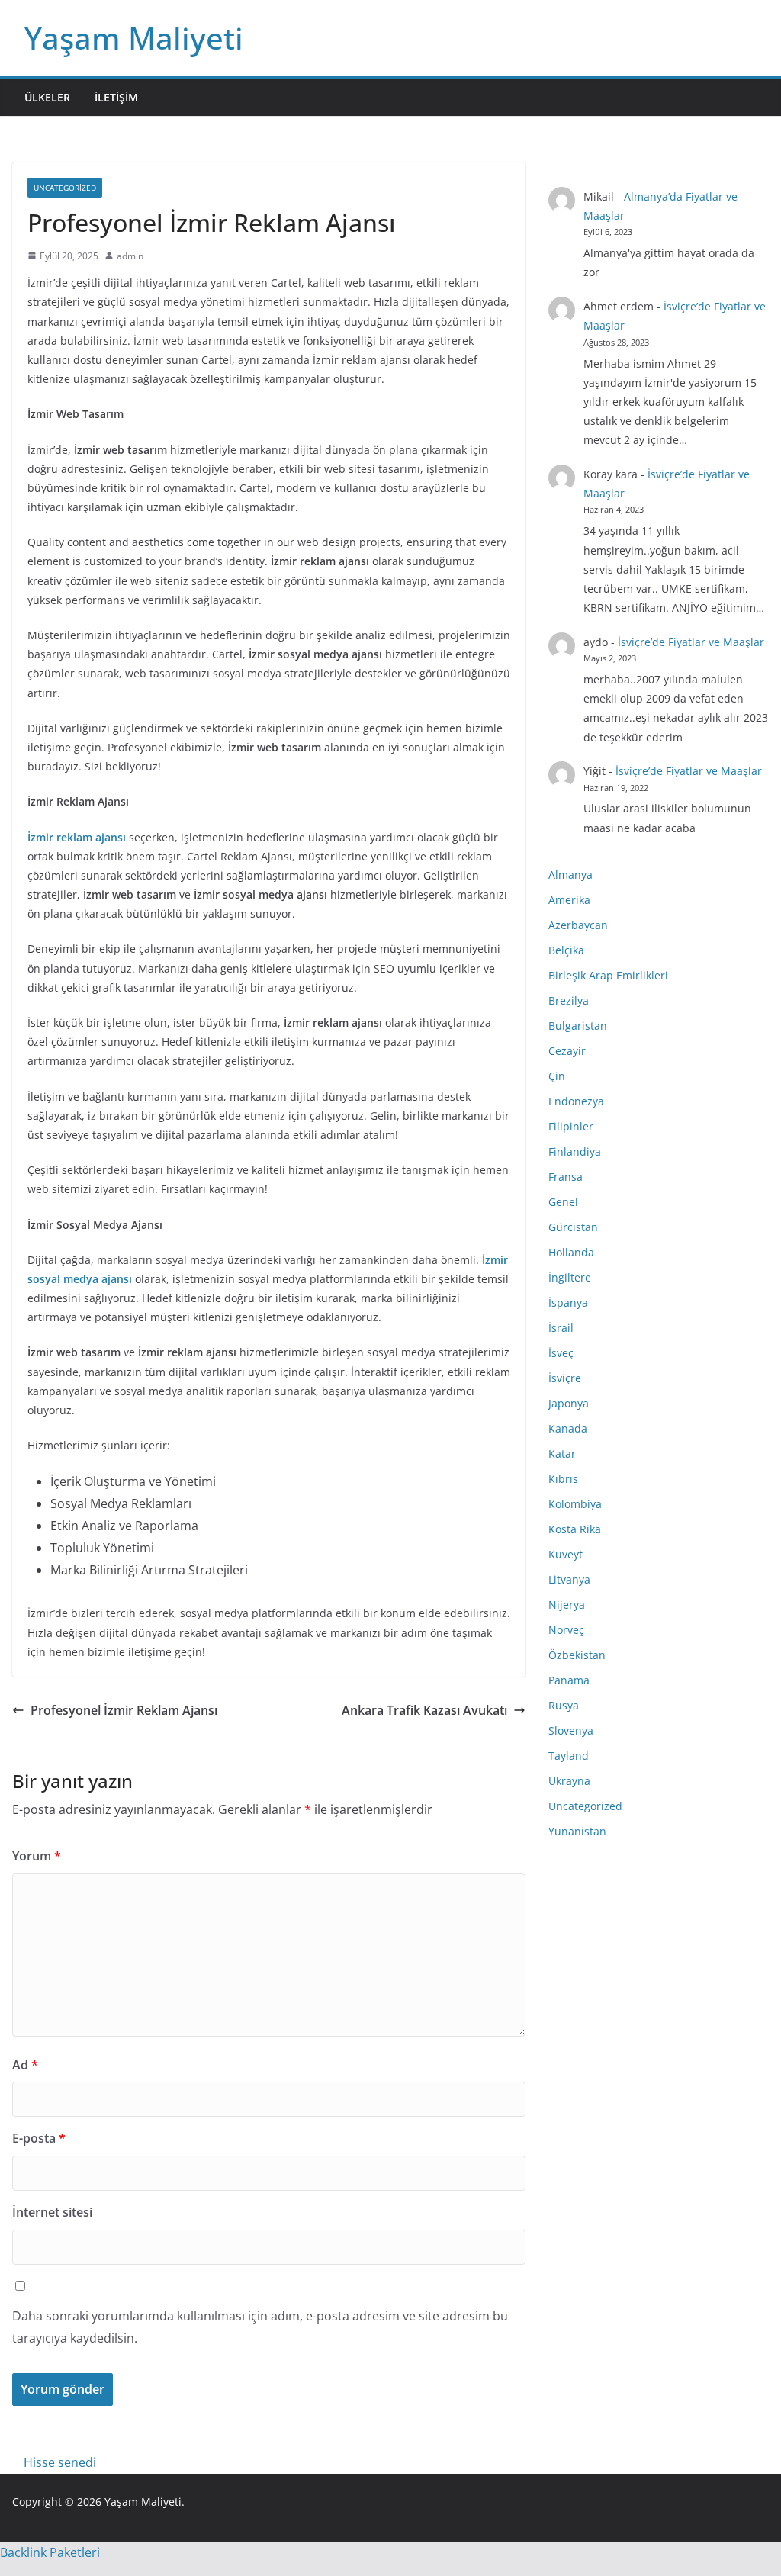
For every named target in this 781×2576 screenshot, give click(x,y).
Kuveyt (566, 1554)
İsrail (561, 1328)
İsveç (561, 1353)
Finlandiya (575, 1151)
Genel (563, 1202)
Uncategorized (65, 188)
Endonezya (576, 1101)
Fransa (566, 1177)
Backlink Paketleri (50, 2552)
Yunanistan (577, 1831)
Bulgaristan (578, 1026)
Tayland (569, 1756)
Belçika (566, 950)
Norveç (566, 1630)
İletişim (116, 97)
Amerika (569, 900)
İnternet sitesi (52, 2212)
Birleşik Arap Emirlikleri (608, 975)
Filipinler (571, 1126)
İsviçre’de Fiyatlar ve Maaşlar (691, 642)
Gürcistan (573, 1227)
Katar (562, 1454)
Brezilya (569, 1000)
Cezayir (567, 1051)
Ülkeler (47, 97)
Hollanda (571, 1252)
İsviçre (565, 1378)
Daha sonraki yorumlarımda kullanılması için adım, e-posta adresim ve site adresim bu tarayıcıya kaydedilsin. (260, 2327)
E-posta (39, 2138)
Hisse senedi (60, 2462)
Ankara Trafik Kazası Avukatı (424, 1710)
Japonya (569, 1403)
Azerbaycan (578, 925)
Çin (557, 1076)
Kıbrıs (563, 1479)
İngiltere (570, 1277)
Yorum (37, 1856)
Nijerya (567, 1605)
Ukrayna (569, 1781)
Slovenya (571, 1730)
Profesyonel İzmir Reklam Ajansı (124, 1710)
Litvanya (569, 1579)
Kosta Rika (575, 1529)
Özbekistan (577, 1655)
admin (130, 256)
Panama (569, 1680)
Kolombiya (575, 1504)
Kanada (568, 1428)
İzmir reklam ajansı (77, 837)
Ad (25, 2065)
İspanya (568, 1302)
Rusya (564, 1705)
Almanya (570, 875)
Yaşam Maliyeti (134, 38)
